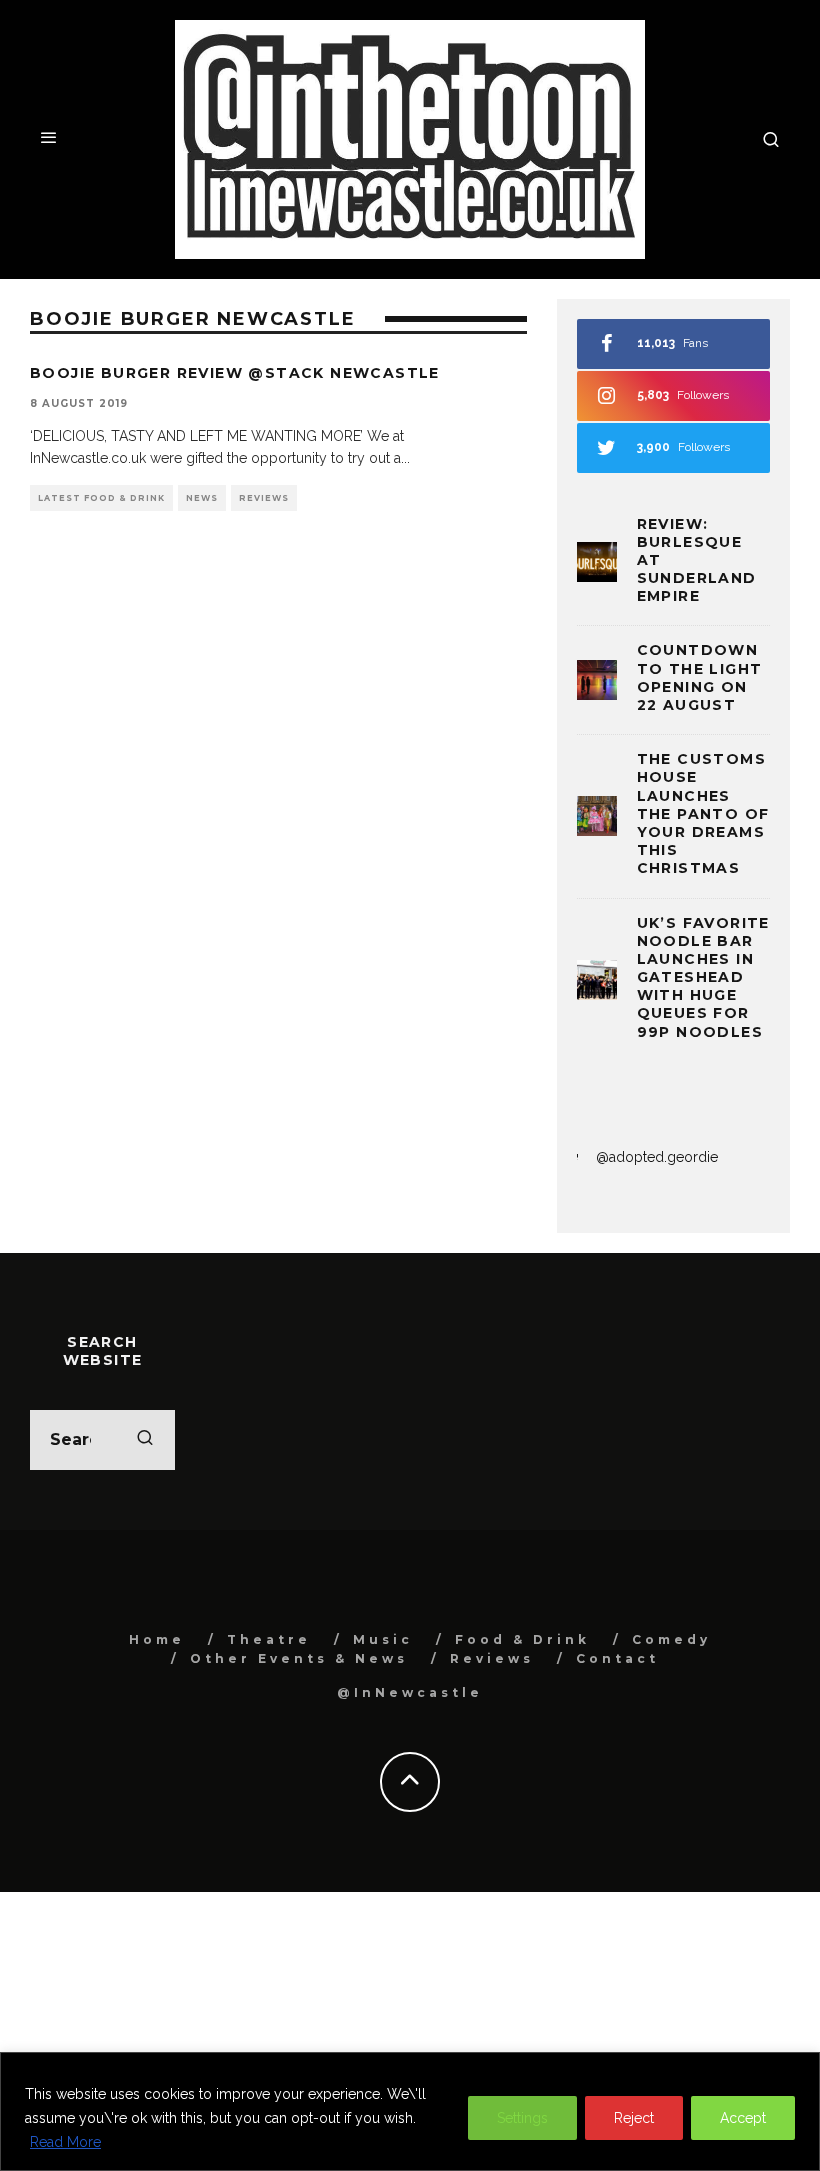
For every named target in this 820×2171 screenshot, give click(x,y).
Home (157, 1639)
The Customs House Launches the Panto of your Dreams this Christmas (703, 813)
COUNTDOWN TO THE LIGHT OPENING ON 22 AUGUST (700, 677)
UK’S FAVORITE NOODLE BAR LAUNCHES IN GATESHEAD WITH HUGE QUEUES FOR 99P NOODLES (703, 977)
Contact (617, 1658)
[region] (410, 2111)
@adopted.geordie (657, 1157)
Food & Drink (522, 1639)
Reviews (264, 498)
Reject (634, 2118)
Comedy (671, 1639)
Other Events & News (299, 1658)
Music (383, 1639)
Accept (743, 2118)
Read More (65, 2142)
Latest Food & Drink (101, 498)
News (202, 498)
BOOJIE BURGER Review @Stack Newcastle (235, 373)
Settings (522, 2118)
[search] (145, 1440)
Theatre (269, 1639)
